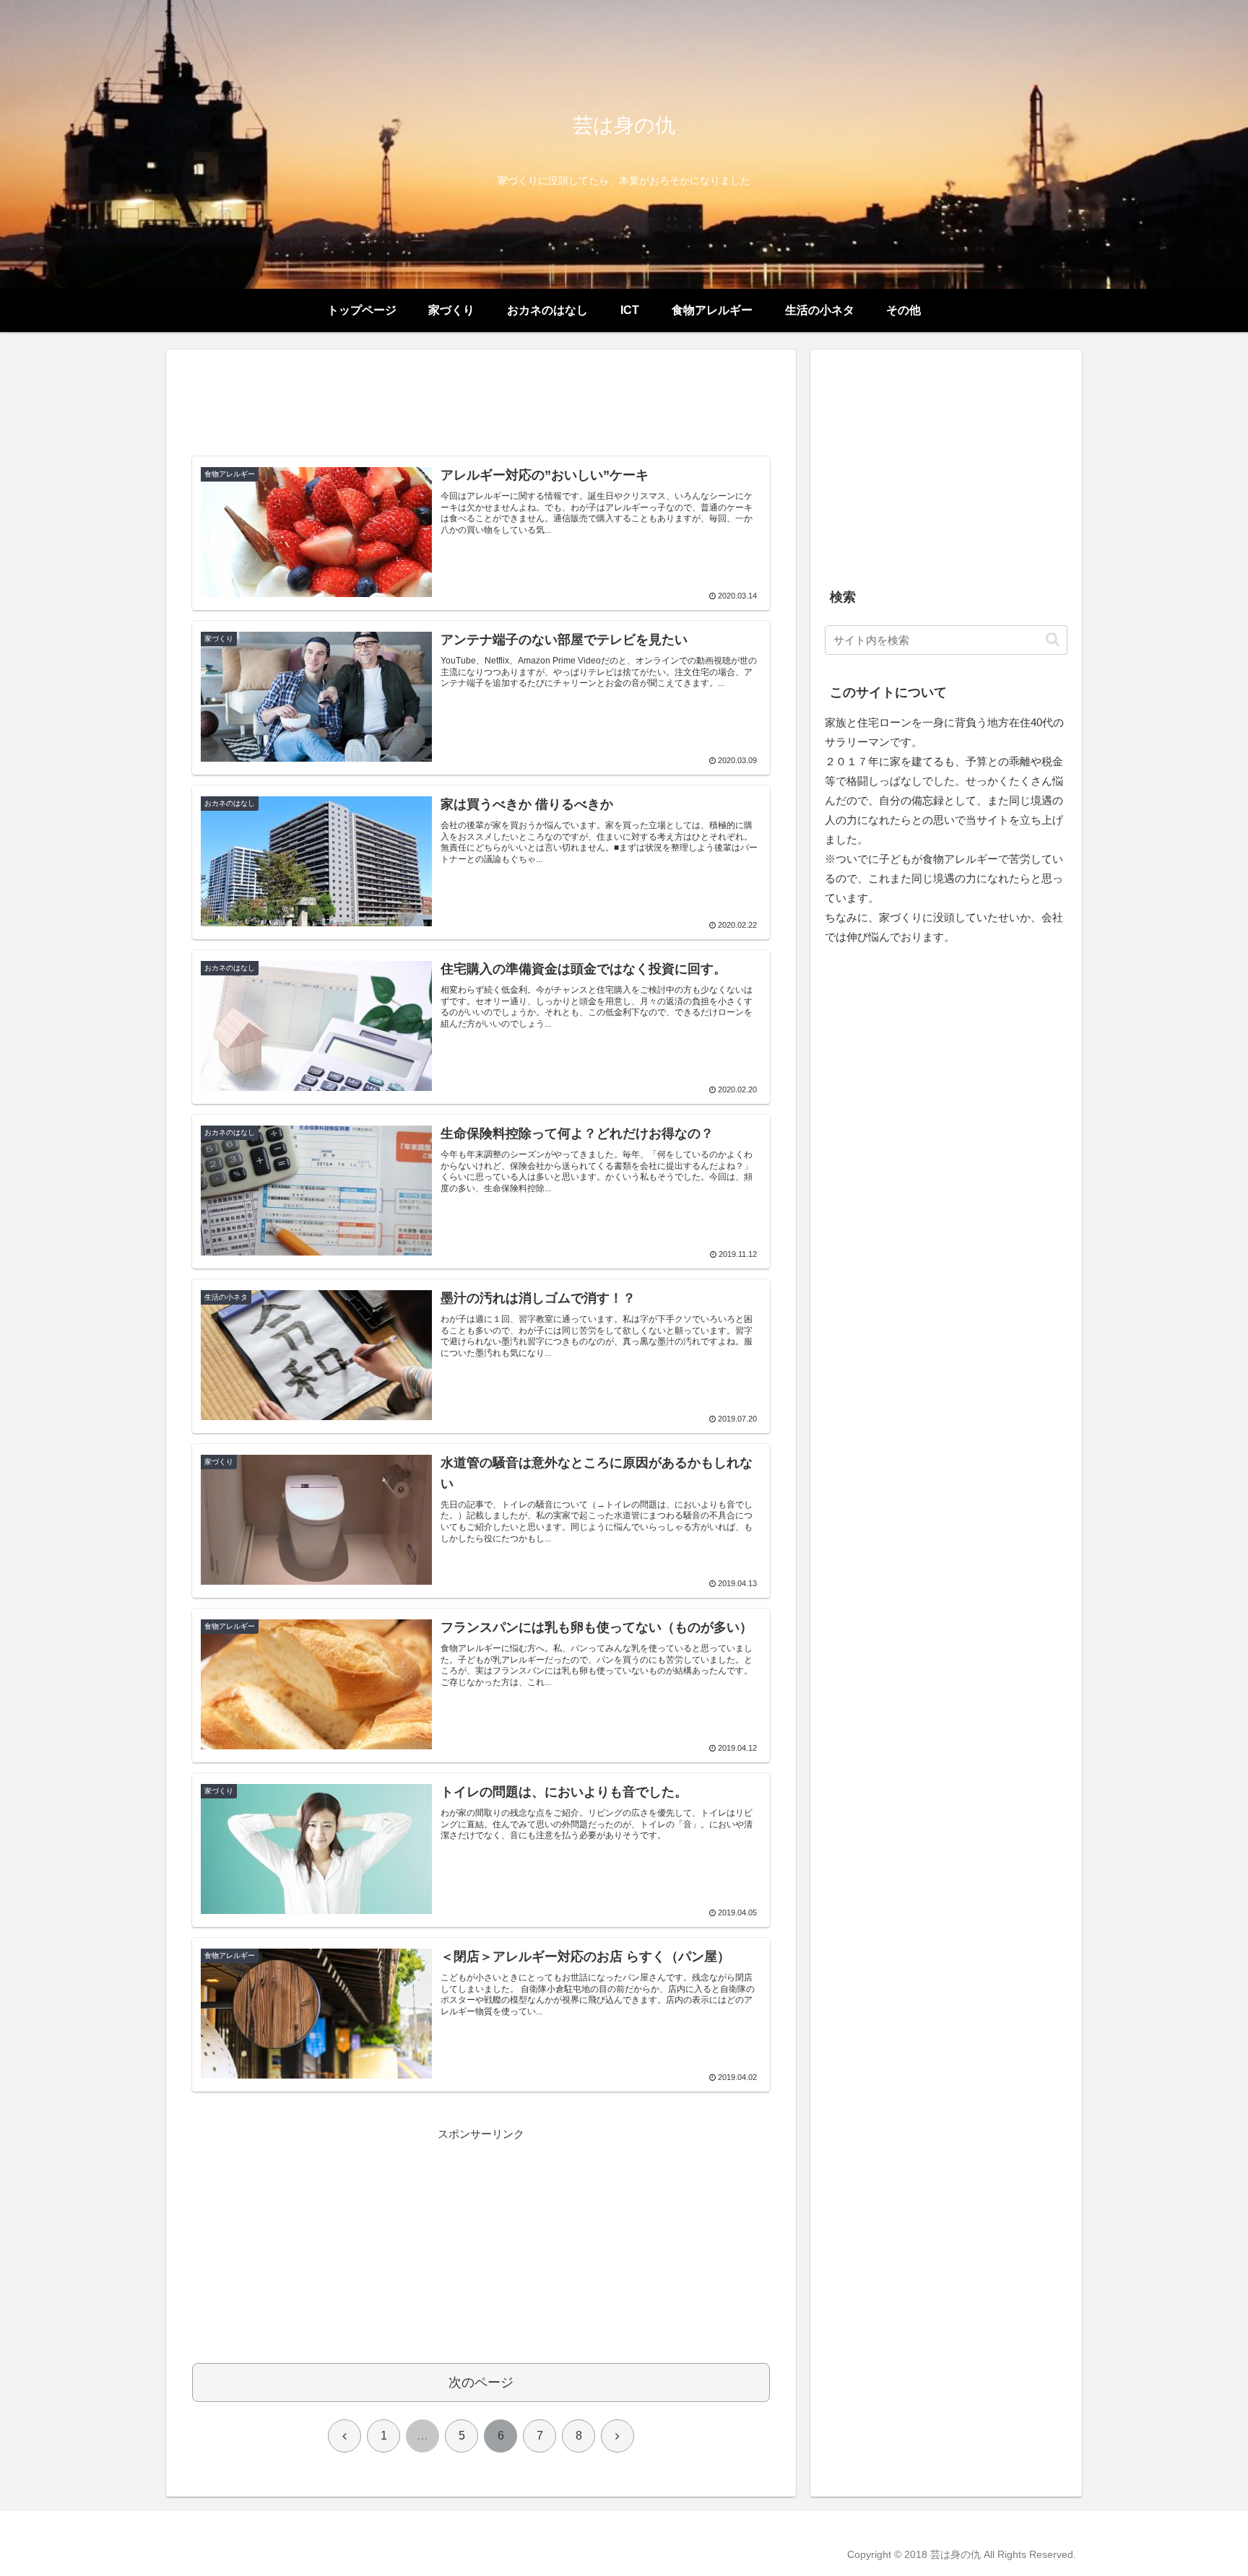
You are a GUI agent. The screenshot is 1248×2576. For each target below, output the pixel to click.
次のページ (481, 2383)
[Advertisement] (481, 409)
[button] (1053, 639)
